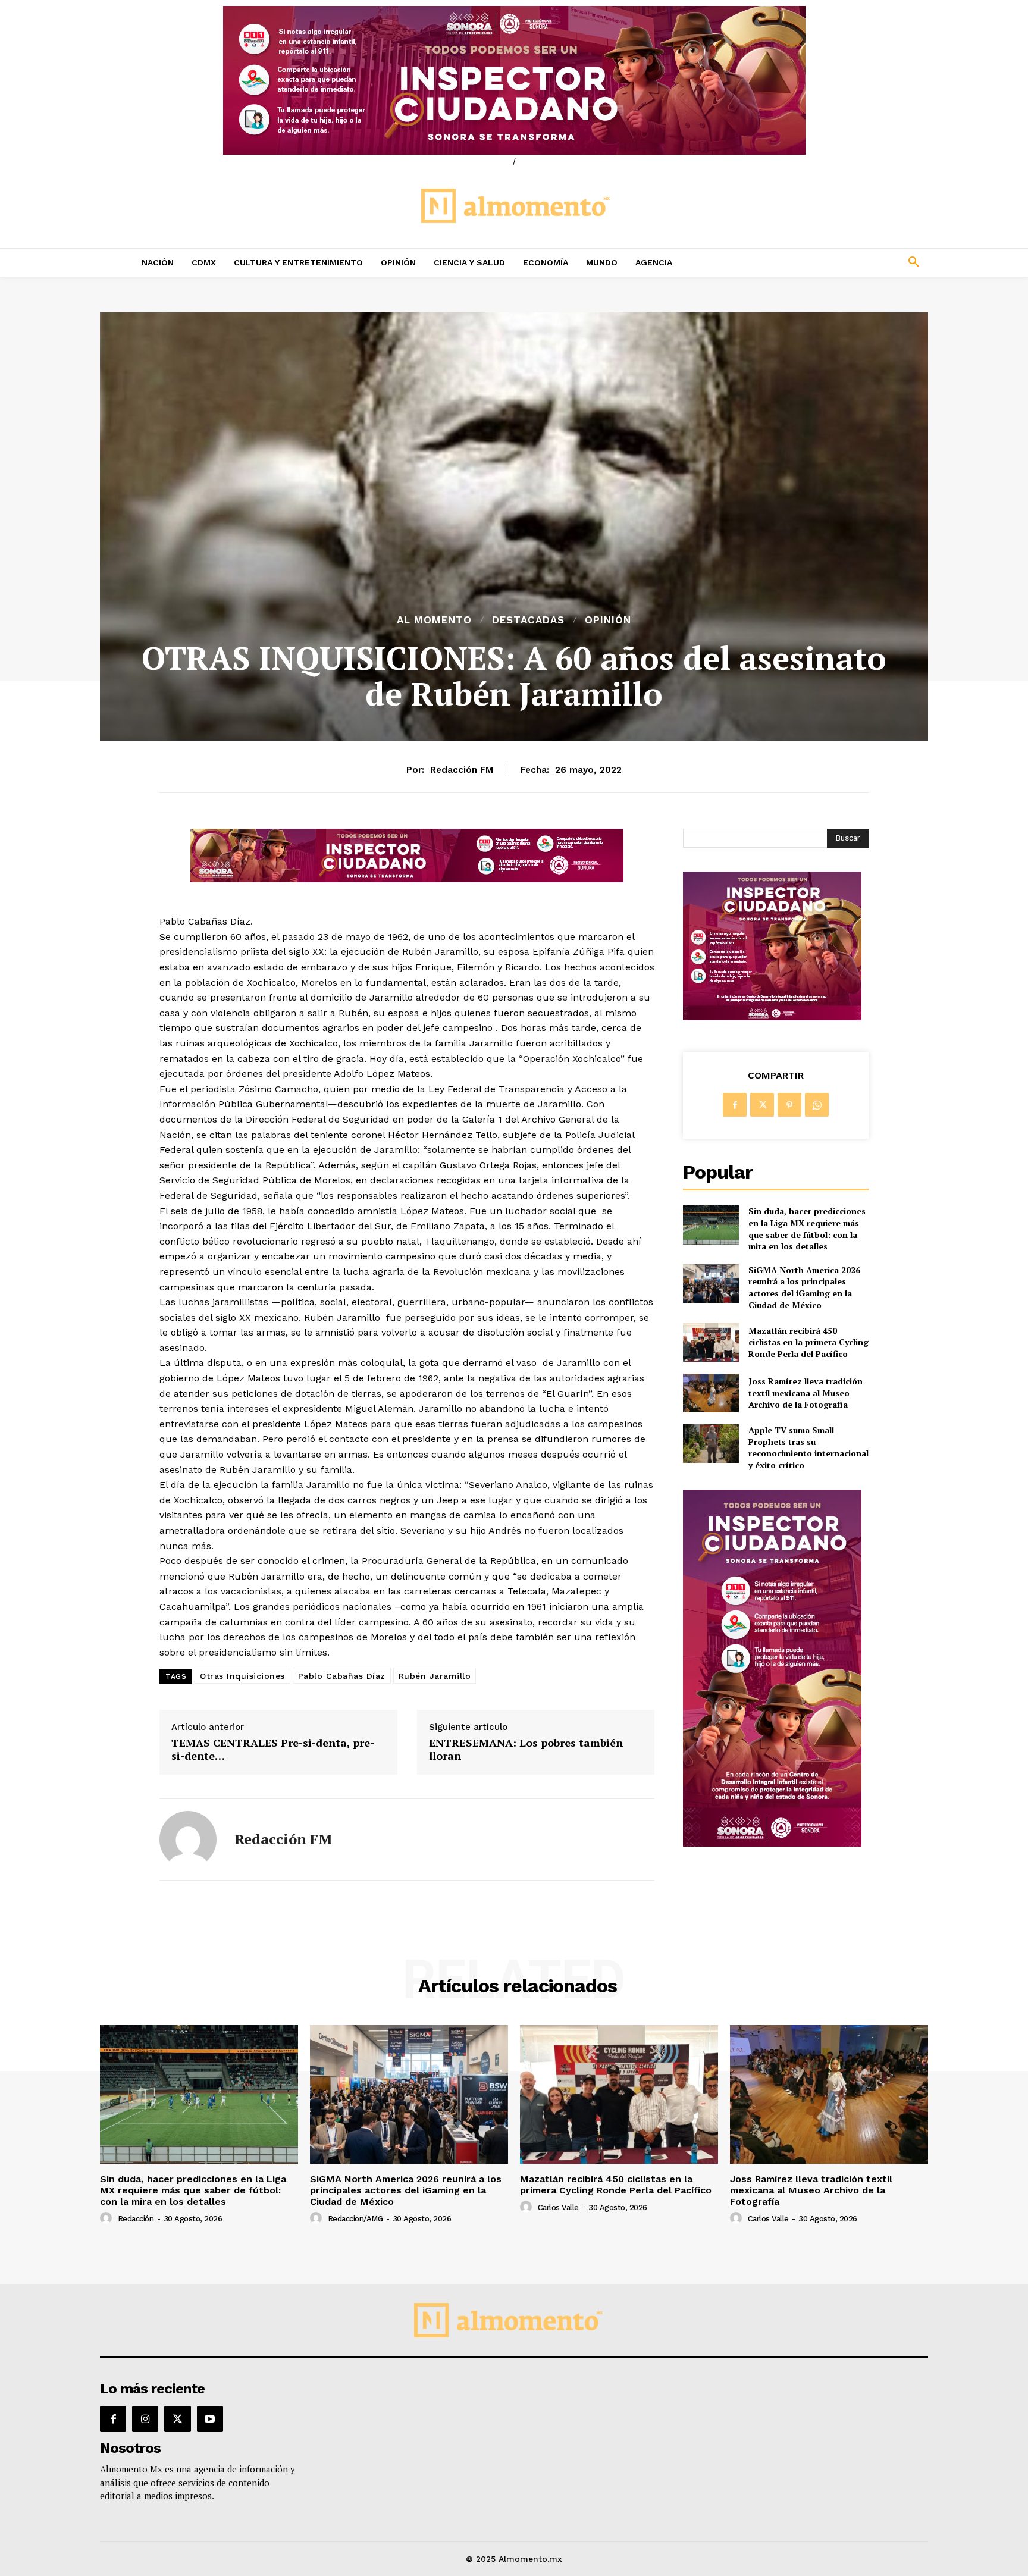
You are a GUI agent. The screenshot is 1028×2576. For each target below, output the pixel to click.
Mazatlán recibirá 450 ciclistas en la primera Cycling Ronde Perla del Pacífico (808, 1342)
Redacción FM (462, 770)
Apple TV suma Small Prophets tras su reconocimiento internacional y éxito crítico (808, 1447)
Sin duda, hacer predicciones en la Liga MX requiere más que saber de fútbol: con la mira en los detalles (807, 1229)
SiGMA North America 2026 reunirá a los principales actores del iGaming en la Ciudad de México (804, 1287)
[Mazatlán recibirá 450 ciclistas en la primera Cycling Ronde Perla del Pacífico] (711, 1342)
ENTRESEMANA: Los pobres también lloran (526, 1749)
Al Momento (434, 620)
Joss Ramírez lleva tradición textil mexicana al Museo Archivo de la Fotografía (806, 1393)
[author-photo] (108, 2218)
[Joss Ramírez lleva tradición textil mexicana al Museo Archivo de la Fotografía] (711, 1393)
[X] (762, 1105)
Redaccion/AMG (355, 2219)
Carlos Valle (558, 2207)
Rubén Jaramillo (435, 1676)
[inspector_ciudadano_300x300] (772, 1017)
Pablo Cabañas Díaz (342, 1676)
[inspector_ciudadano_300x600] (772, 1843)
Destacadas (528, 620)
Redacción (136, 2219)
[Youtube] (210, 2419)
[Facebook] (735, 1105)
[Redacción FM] (188, 1839)
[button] (835, 262)
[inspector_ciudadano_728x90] (407, 879)
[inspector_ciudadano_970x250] (514, 80)
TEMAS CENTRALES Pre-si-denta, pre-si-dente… (273, 1749)
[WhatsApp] (817, 1105)
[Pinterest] (789, 1105)
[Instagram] (145, 2419)
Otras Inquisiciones (242, 1676)
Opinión (608, 620)
